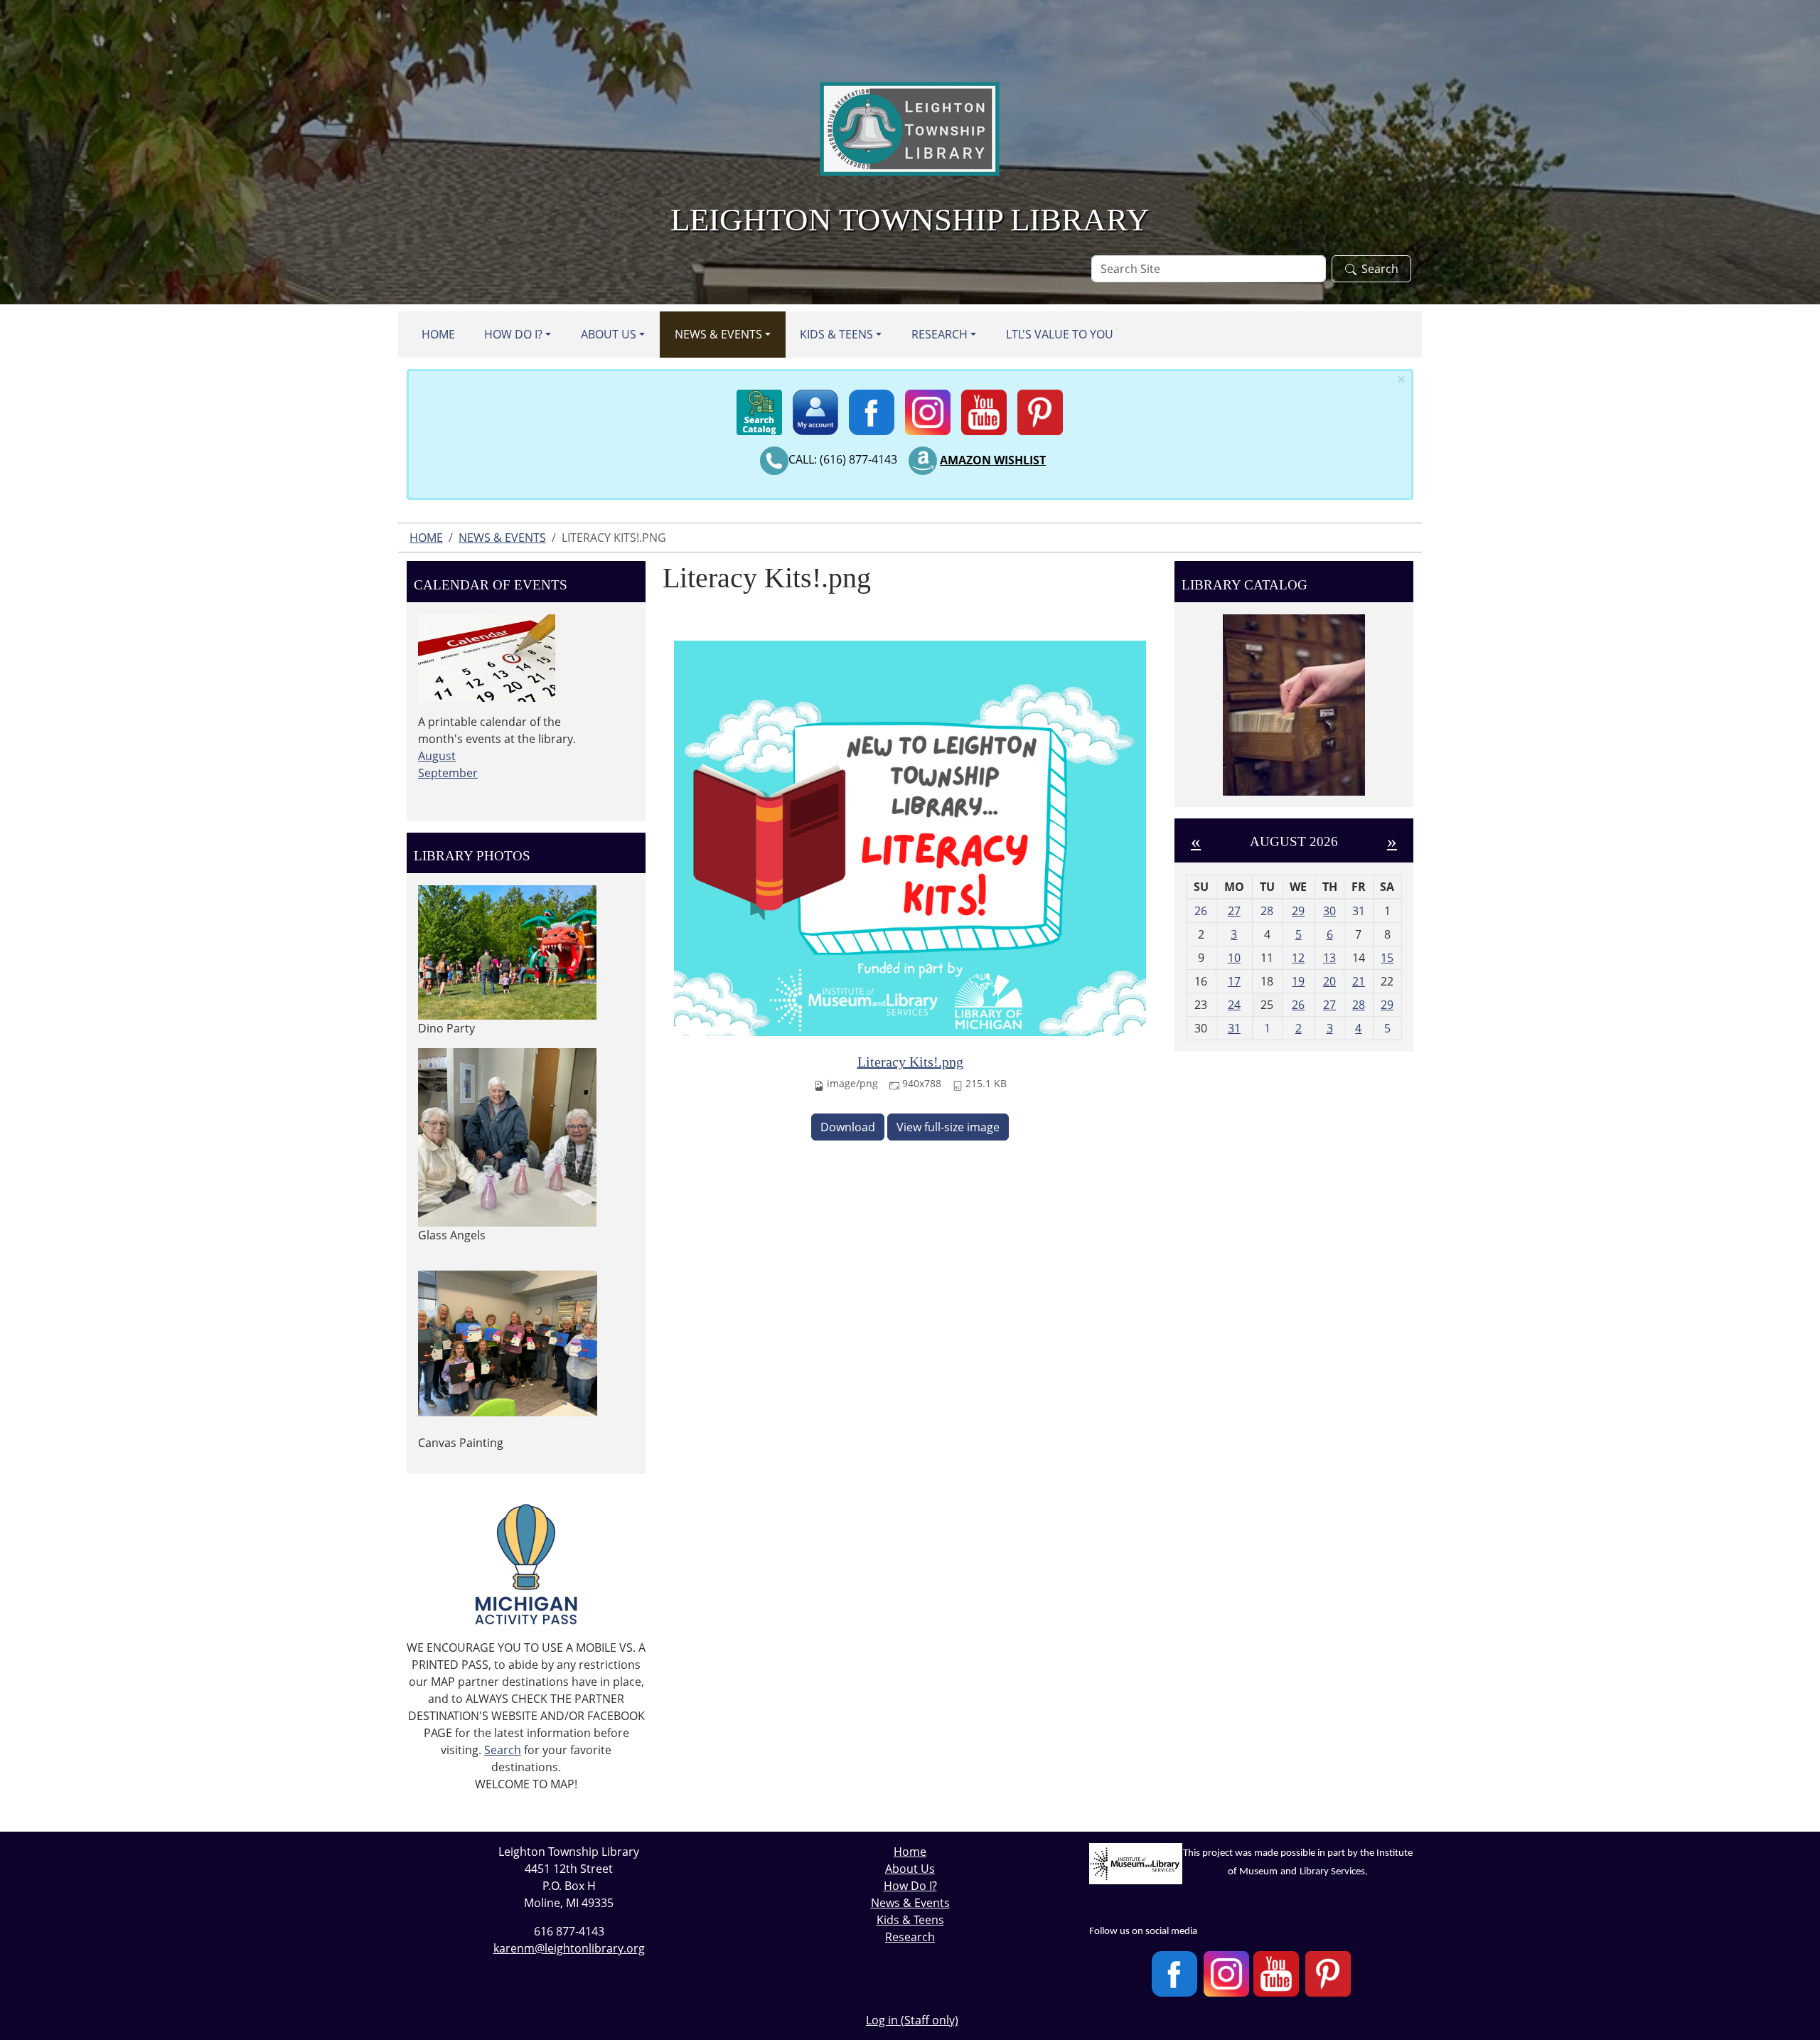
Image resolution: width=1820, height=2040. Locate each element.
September (448, 773)
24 (1234, 1005)
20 (1329, 981)
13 (1329, 958)
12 (1298, 958)
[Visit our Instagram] (1226, 1974)
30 (1329, 911)
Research (940, 334)
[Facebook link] (872, 408)
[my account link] (815, 408)
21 (1359, 981)
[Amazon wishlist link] (923, 460)
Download (848, 1127)
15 (1387, 958)
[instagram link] (928, 408)
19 (1298, 981)
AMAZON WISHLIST (993, 460)
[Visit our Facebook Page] (1174, 1974)
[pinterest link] (1040, 408)
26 (1298, 1005)
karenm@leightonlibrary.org (569, 1948)
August (437, 756)
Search (1380, 269)
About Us (609, 334)
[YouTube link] (984, 408)
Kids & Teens (836, 334)
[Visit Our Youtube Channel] (1276, 1974)
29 (1298, 911)
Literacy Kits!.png (910, 1062)
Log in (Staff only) (912, 2020)
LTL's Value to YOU (1060, 334)
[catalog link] (759, 408)
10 (1234, 958)
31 (1234, 1028)
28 (1359, 1005)
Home (438, 334)
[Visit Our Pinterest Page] (1328, 1974)
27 (1234, 911)
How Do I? (513, 334)
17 (1234, 981)
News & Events (718, 334)
